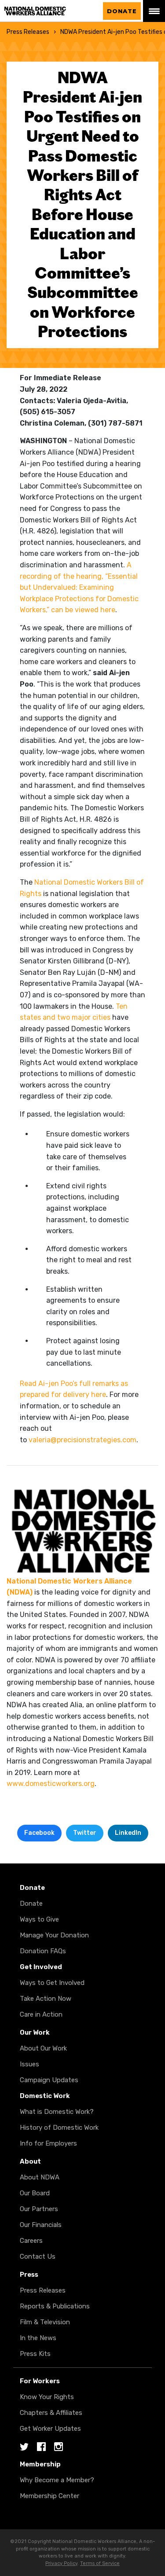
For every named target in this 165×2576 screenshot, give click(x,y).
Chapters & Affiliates (51, 2413)
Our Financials (41, 2225)
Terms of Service (100, 2563)
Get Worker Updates (50, 2429)
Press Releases (28, 32)
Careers (31, 2241)
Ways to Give (39, 1919)
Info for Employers (48, 2143)
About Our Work (43, 2048)
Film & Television (45, 2322)
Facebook (39, 1833)
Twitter (85, 1833)
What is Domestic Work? (57, 2112)
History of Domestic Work (59, 2128)
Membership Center (49, 2496)
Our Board (35, 2193)
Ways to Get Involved (52, 1983)
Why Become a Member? (57, 2480)
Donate (122, 11)
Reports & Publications (55, 2306)
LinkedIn (128, 1833)
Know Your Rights (47, 2397)
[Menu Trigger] (154, 11)
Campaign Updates (49, 2080)
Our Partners (39, 2209)
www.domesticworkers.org (51, 1784)
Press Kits (35, 2354)
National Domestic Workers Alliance (44, 11)
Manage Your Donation (54, 1935)
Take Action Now (46, 1999)
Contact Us (38, 2256)
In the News (38, 2338)
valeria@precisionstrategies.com (82, 1440)
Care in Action (41, 2014)
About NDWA (40, 2177)
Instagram (59, 2447)
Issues (29, 2064)
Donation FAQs (43, 1951)
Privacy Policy (61, 2563)
